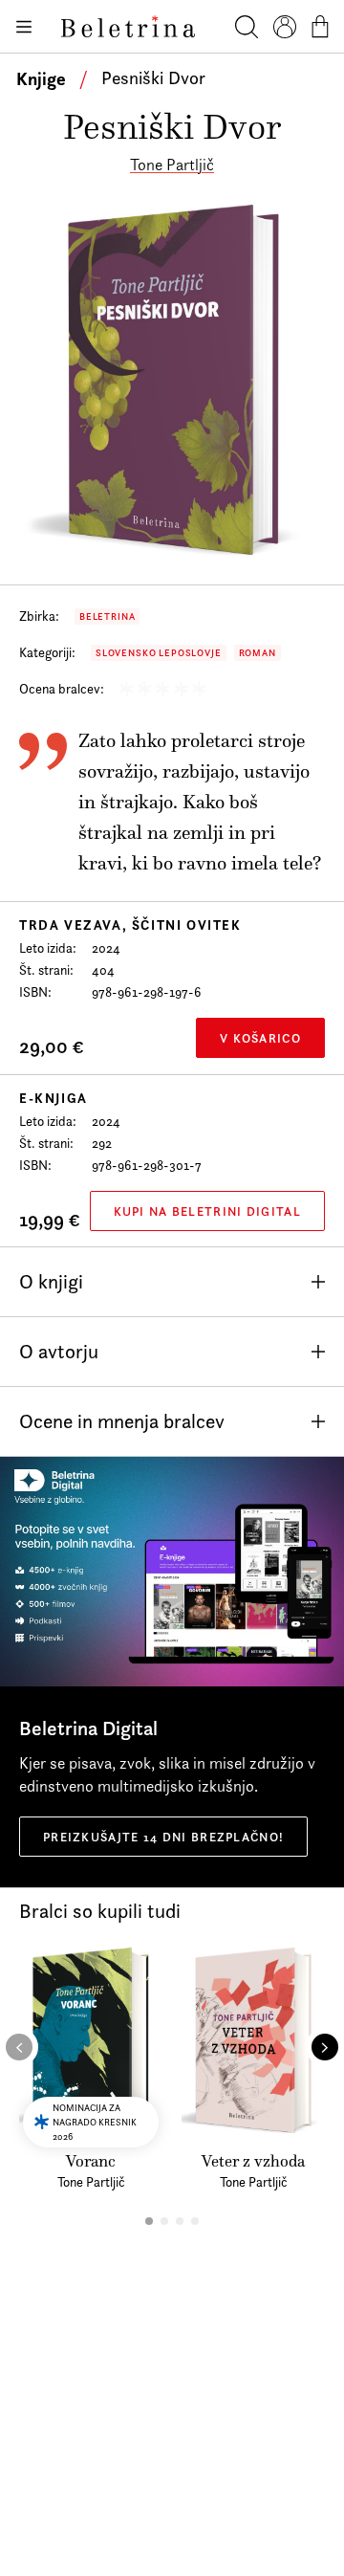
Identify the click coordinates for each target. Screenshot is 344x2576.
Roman (258, 653)
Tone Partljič (172, 165)
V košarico (260, 1038)
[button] (149, 2221)
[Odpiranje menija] (23, 27)
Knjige (41, 78)
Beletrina (107, 616)
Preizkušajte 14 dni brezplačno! (163, 1837)
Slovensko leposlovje (159, 653)
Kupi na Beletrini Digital (208, 1211)
